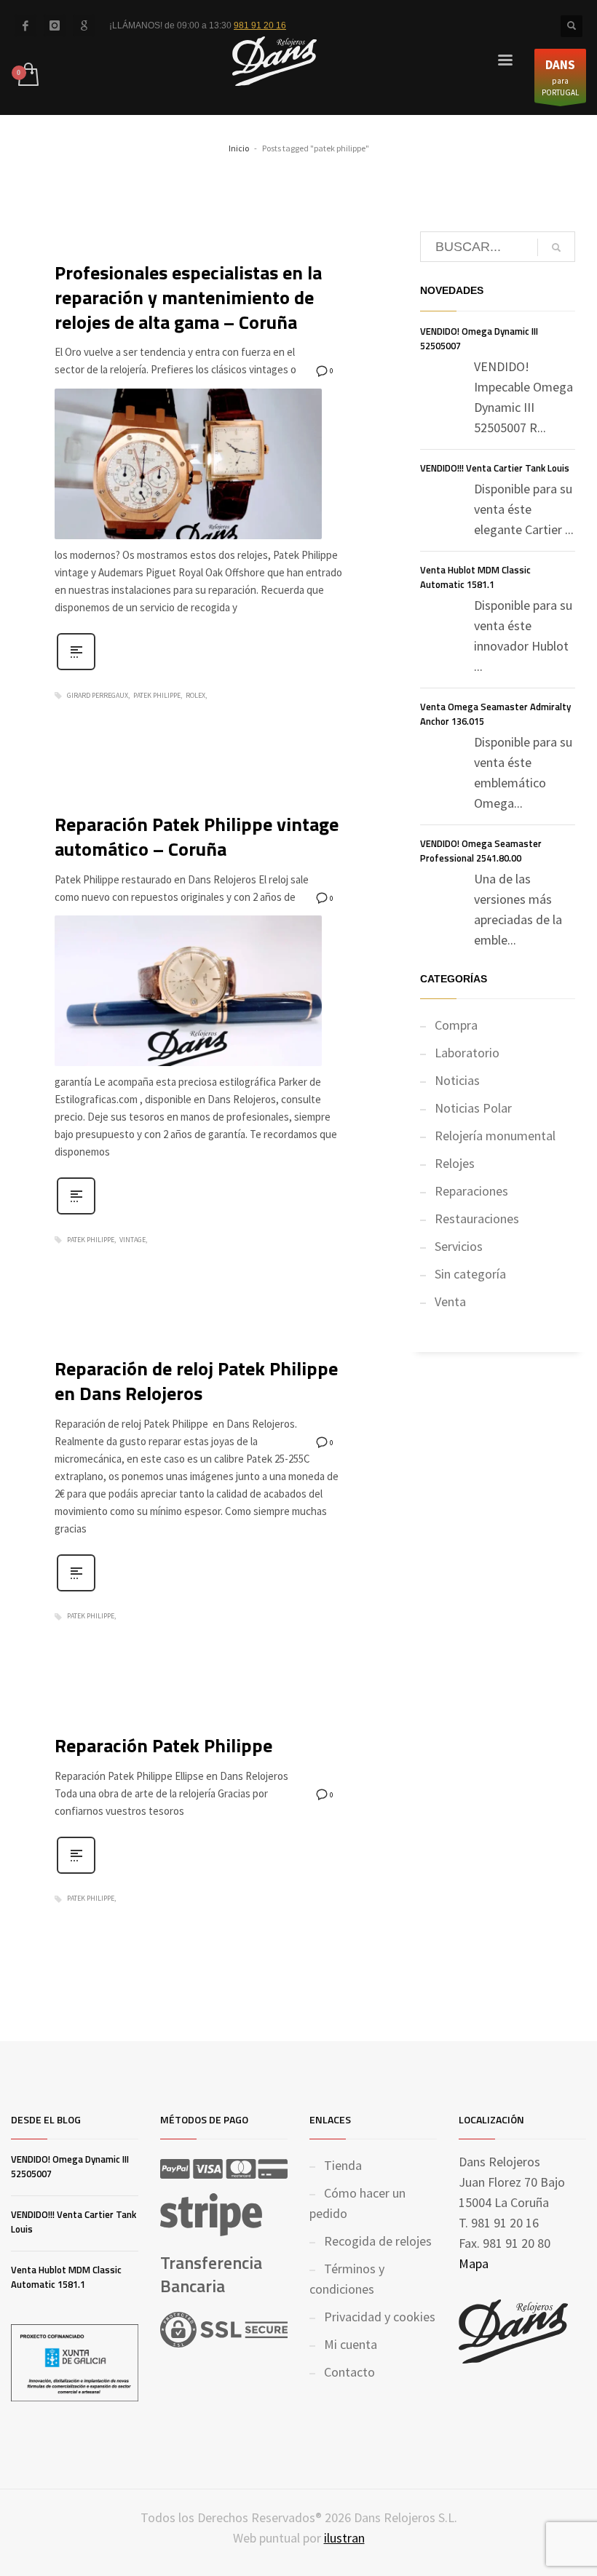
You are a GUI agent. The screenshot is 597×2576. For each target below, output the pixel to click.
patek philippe (157, 696)
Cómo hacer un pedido (357, 2203)
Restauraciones (477, 1219)
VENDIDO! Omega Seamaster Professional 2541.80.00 (481, 851)
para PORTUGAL (560, 77)
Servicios (459, 1246)
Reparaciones (471, 1191)
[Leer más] (76, 669)
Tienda (343, 2165)
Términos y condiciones (347, 2279)
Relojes (455, 1163)
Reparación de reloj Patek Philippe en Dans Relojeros (196, 1381)
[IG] (55, 25)
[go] (556, 247)
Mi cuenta (351, 2344)
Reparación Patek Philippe (163, 1745)
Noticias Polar (473, 1108)
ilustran (344, 2538)
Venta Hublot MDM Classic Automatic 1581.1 (475, 577)
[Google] (84, 25)
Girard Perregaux (98, 696)
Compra (456, 1025)
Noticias (457, 1080)
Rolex (195, 696)
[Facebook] (25, 25)
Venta (450, 1301)
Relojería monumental (495, 1136)
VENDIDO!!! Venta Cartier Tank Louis (495, 468)
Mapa (474, 2263)
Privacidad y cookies (380, 2317)
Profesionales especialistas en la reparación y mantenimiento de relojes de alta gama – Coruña (188, 297)
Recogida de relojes (378, 2241)
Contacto (349, 2372)
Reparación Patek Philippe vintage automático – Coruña (197, 836)
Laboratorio (467, 1053)
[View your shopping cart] (27, 76)
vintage (133, 1240)
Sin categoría (470, 1274)
